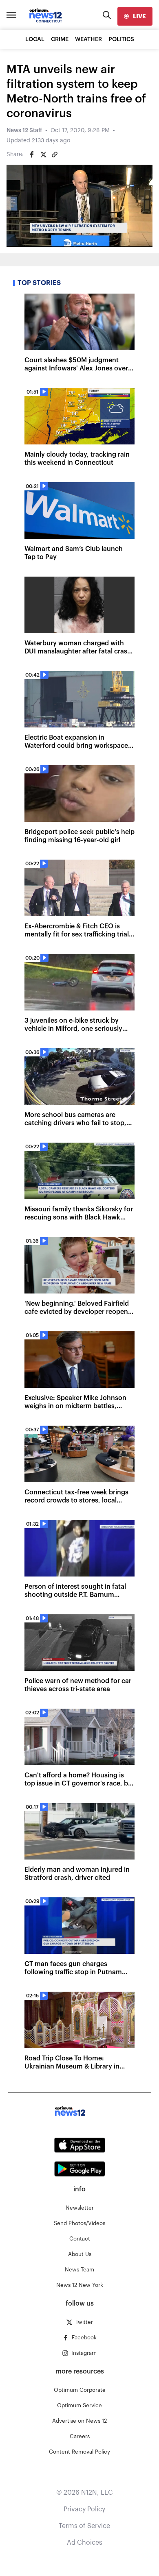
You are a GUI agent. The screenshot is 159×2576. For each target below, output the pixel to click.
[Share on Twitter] (43, 155)
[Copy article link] (55, 155)
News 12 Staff (24, 131)
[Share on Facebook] (32, 155)
